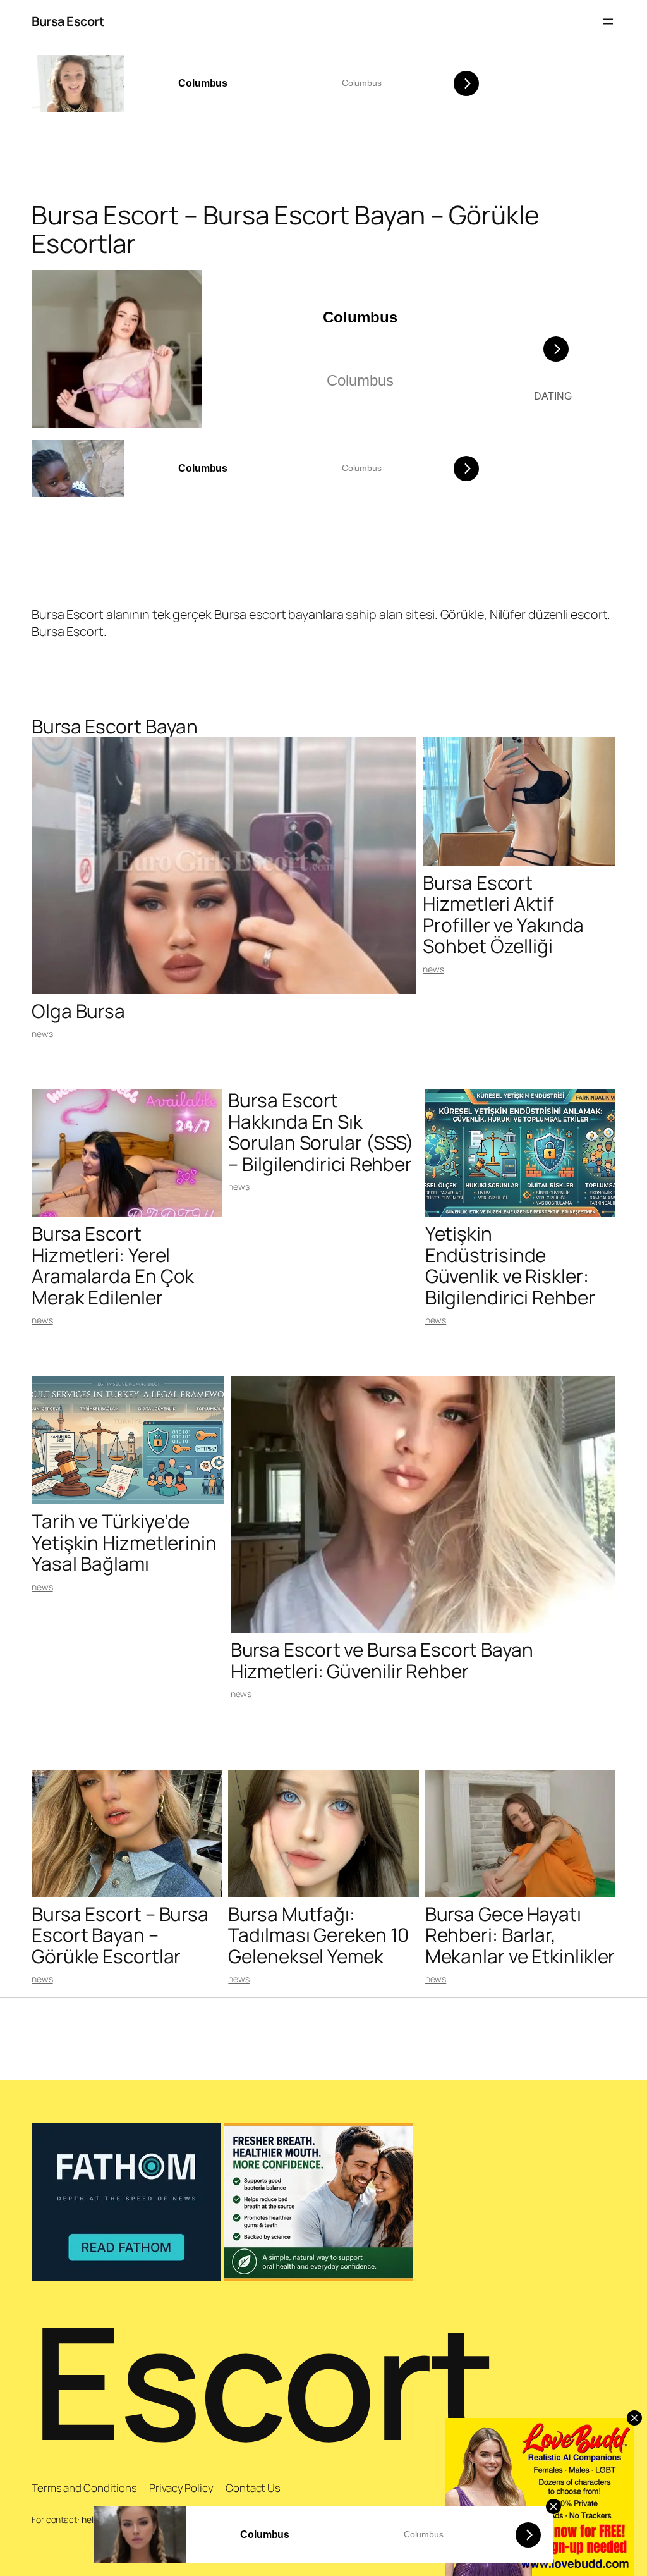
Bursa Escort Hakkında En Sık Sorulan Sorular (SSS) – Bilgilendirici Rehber (321, 1132)
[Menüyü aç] (608, 21)
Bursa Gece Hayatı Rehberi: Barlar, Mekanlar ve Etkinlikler (520, 1935)
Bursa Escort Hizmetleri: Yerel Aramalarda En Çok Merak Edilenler (113, 1265)
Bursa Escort (68, 21)
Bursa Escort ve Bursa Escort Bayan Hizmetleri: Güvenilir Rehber (382, 1660)
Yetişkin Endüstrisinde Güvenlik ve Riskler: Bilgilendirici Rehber (510, 1265)
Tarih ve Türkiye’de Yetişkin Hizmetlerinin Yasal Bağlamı (124, 1542)
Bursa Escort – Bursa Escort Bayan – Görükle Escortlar (120, 1935)
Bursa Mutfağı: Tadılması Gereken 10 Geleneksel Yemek (318, 1935)
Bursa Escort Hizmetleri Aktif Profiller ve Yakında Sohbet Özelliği (503, 914)
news (42, 1033)
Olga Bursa (78, 1011)
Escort (263, 2381)
